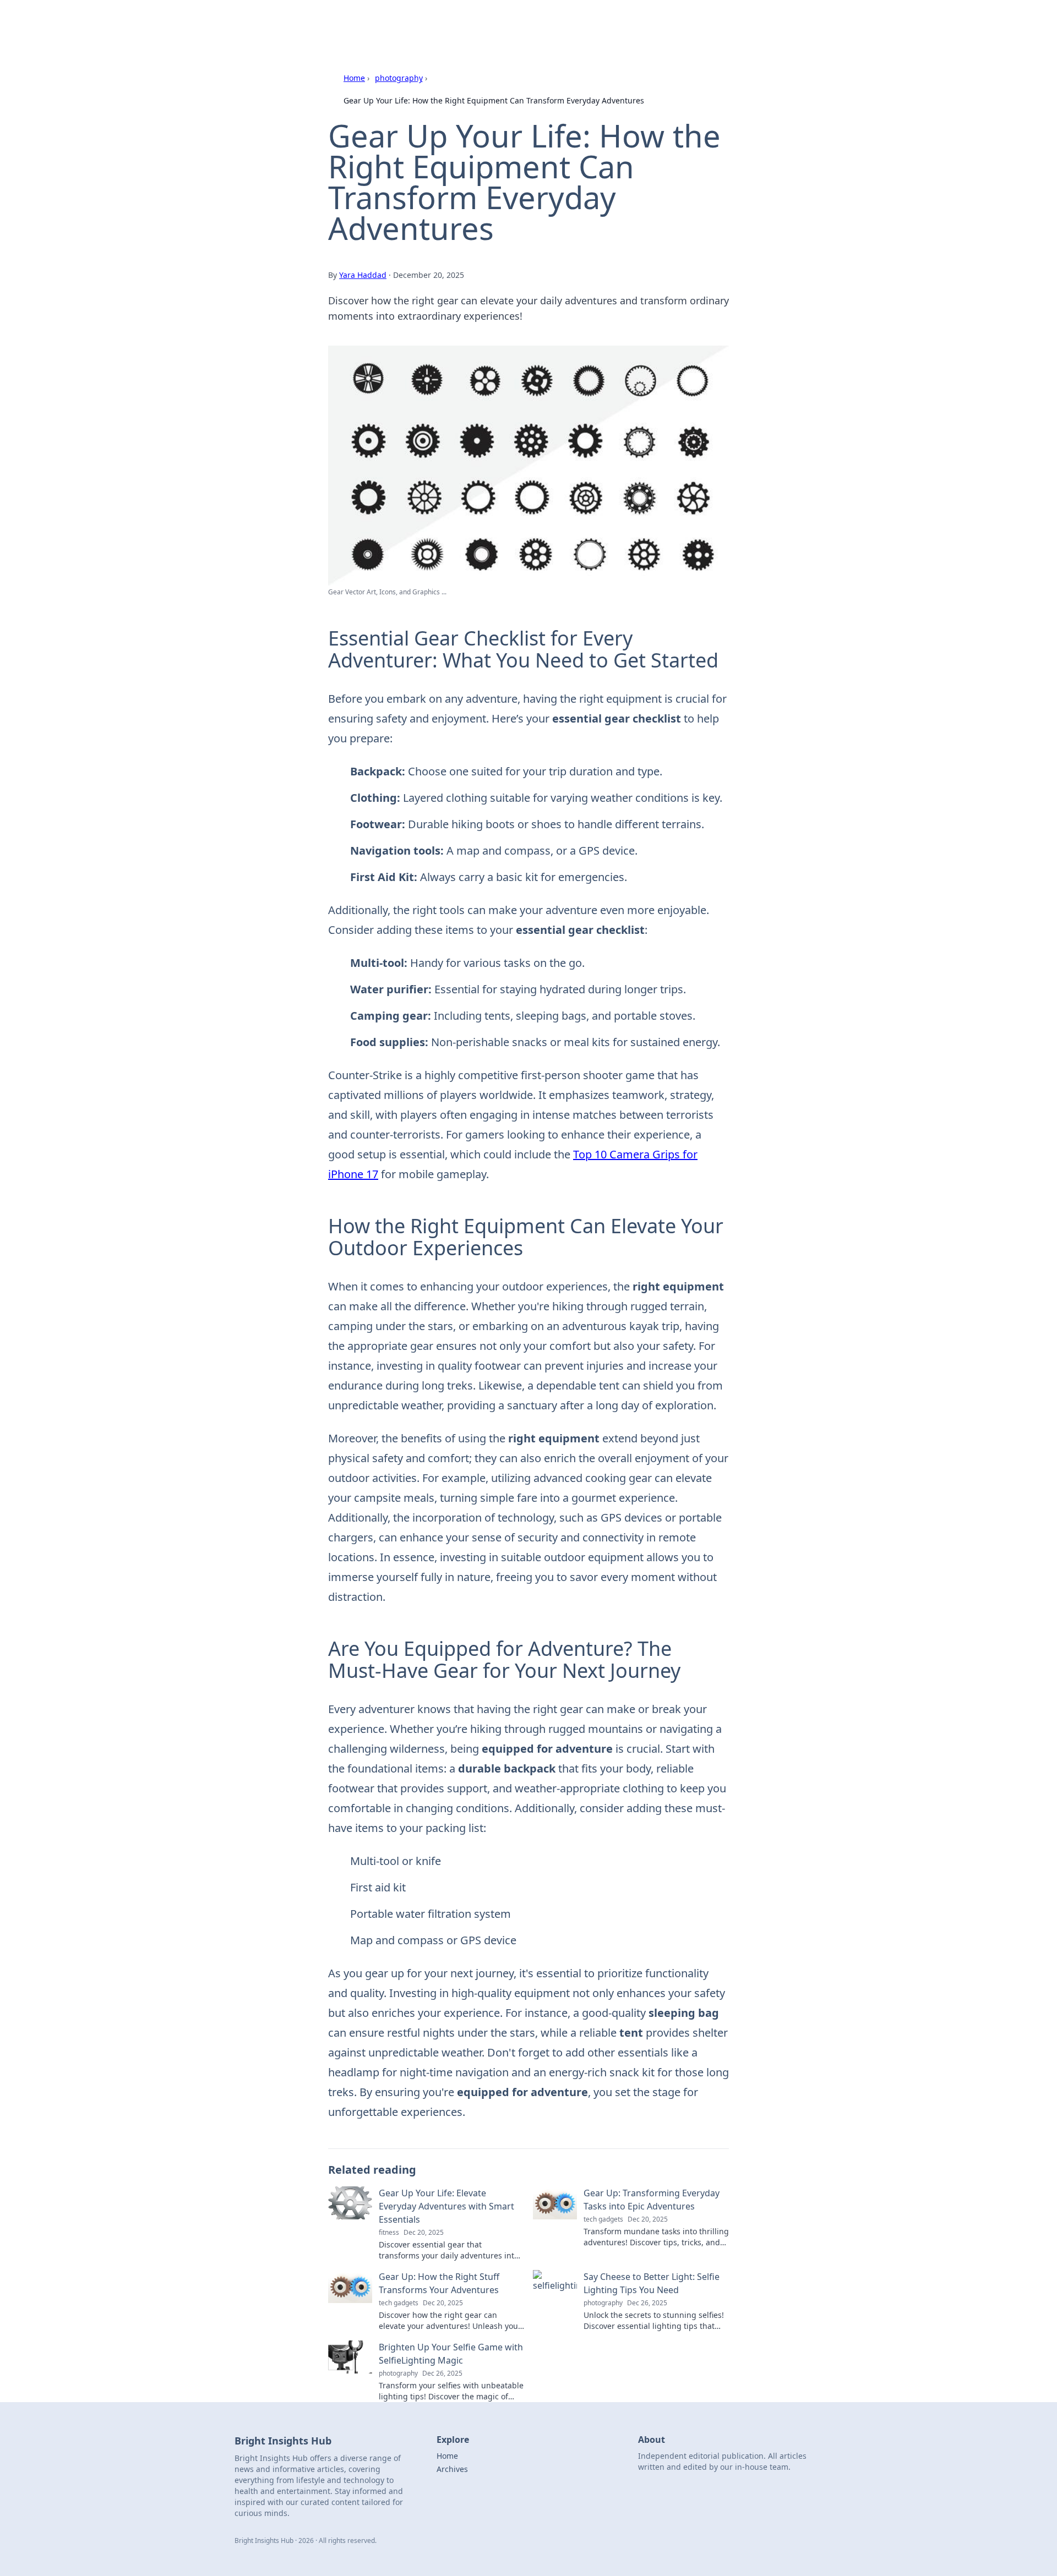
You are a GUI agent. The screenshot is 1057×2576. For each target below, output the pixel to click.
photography (399, 78)
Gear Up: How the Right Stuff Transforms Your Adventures (439, 2283)
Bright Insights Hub (367, 23)
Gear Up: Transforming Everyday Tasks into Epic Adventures (652, 2200)
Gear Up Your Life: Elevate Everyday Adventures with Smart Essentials (446, 2206)
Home (354, 78)
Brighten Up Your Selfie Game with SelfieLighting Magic (451, 2354)
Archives (452, 2469)
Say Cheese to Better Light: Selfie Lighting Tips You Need (652, 2283)
